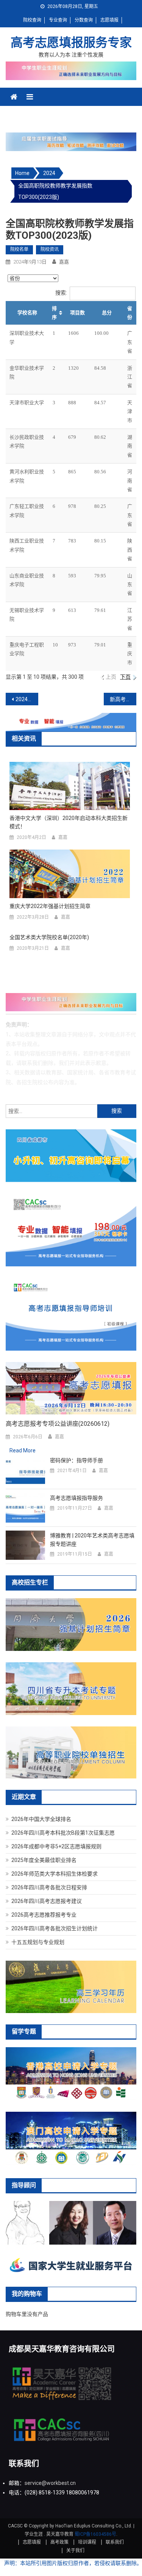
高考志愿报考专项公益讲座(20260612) (58, 1424)
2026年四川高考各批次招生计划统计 (55, 1928)
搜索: (61, 293)
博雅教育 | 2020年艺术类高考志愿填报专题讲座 (92, 1540)
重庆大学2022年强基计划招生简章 (50, 906)
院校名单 (19, 249)
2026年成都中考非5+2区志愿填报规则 (56, 1846)
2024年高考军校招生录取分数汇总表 (27, 699)
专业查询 (58, 20)
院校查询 (32, 20)
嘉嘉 (64, 262)
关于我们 (75, 2551)
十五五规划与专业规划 (38, 1942)
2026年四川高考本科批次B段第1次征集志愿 (63, 1833)
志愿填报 (109, 20)
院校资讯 (50, 249)
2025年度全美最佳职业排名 (44, 1860)
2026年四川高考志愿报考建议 (47, 1901)
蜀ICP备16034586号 (95, 2534)
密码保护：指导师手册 (76, 1460)
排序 (54, 313)
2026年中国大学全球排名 (41, 1819)
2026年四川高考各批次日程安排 (49, 1887)
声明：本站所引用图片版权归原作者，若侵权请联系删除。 (73, 2563)
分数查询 (84, 20)
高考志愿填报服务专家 (71, 43)
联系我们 (115, 2542)
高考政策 (59, 2542)
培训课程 (87, 2542)
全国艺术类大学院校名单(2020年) (49, 937)
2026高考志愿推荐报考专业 (44, 1915)
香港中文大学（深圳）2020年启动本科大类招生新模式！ (69, 822)
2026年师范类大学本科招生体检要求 (55, 1874)
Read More (23, 1450)
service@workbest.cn (50, 2483)
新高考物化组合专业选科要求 (123, 699)
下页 (125, 677)
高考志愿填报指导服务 (76, 1498)
